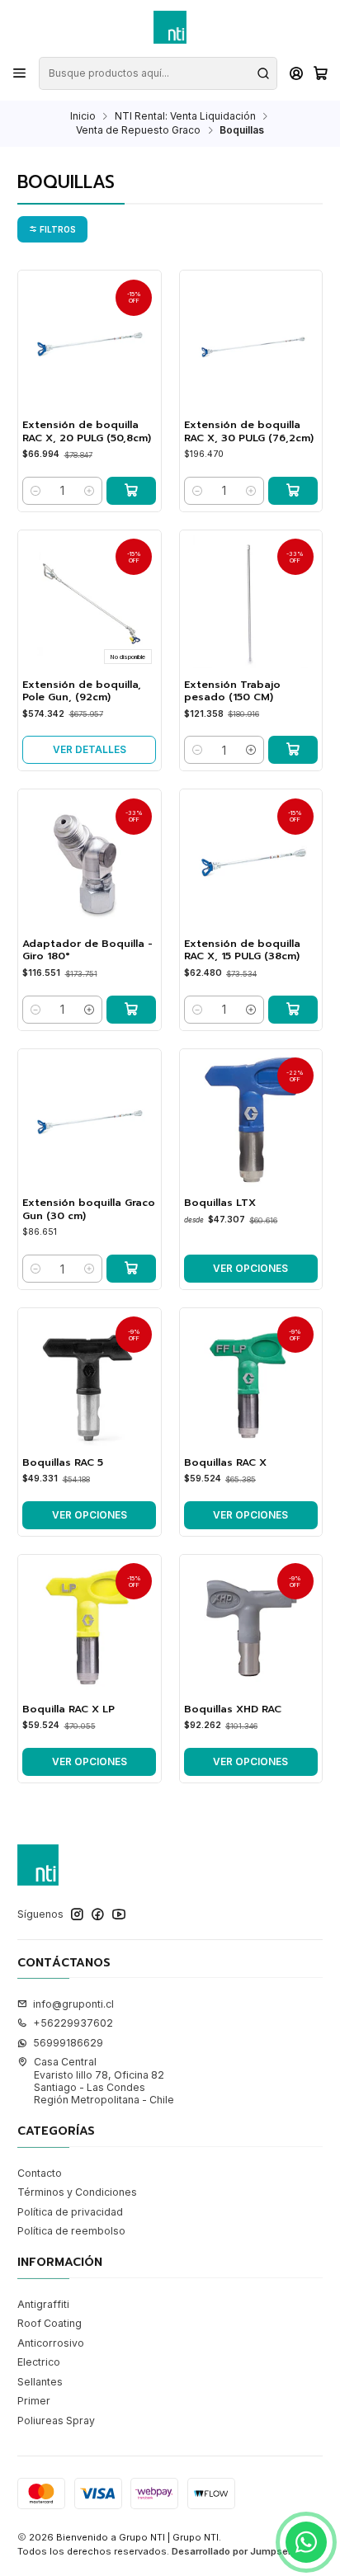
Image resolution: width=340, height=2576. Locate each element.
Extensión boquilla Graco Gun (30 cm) (89, 1209)
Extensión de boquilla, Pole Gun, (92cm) (82, 691)
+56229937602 (73, 2023)
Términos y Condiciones (77, 2192)
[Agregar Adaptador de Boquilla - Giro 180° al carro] (131, 1010)
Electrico (39, 2362)
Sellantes (40, 2382)
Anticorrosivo (51, 2343)
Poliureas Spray (56, 2421)
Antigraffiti (43, 2304)
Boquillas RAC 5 (63, 1463)
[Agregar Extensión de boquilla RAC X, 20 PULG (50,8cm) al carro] (131, 491)
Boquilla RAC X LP (68, 1709)
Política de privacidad (70, 2212)
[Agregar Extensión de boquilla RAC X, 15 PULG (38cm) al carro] (293, 1010)
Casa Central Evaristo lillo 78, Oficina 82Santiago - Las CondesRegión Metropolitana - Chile (104, 2081)
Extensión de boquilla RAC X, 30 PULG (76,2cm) (249, 431)
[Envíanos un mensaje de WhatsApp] (306, 2542)
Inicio (83, 116)
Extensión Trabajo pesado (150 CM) (232, 691)
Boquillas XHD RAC (233, 1709)
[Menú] (20, 73)
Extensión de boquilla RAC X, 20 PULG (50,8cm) (87, 431)
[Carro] (320, 74)
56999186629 (68, 2043)
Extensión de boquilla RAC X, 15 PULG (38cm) (242, 950)
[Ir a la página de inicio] (170, 27)
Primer (34, 2401)
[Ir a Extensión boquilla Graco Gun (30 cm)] (89, 1120)
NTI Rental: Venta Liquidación (185, 116)
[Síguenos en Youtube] (119, 1914)
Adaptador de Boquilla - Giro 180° (87, 950)
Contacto (40, 2173)
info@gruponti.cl (73, 2004)
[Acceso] (296, 73)
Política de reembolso (71, 2231)
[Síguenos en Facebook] (98, 1914)
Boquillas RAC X (225, 1463)
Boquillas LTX (220, 1203)
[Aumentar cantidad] (89, 491)
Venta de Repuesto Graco (138, 130)
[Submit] (263, 73)
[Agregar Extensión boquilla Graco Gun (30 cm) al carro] (131, 1269)
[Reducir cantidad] (35, 491)
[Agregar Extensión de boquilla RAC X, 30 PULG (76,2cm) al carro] (293, 491)
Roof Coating (50, 2323)
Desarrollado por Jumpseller (237, 2551)
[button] (52, 229)
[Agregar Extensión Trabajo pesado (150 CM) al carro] (293, 750)
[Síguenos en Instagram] (77, 1914)
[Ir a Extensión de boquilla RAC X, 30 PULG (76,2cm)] (251, 342)
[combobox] (158, 73)
